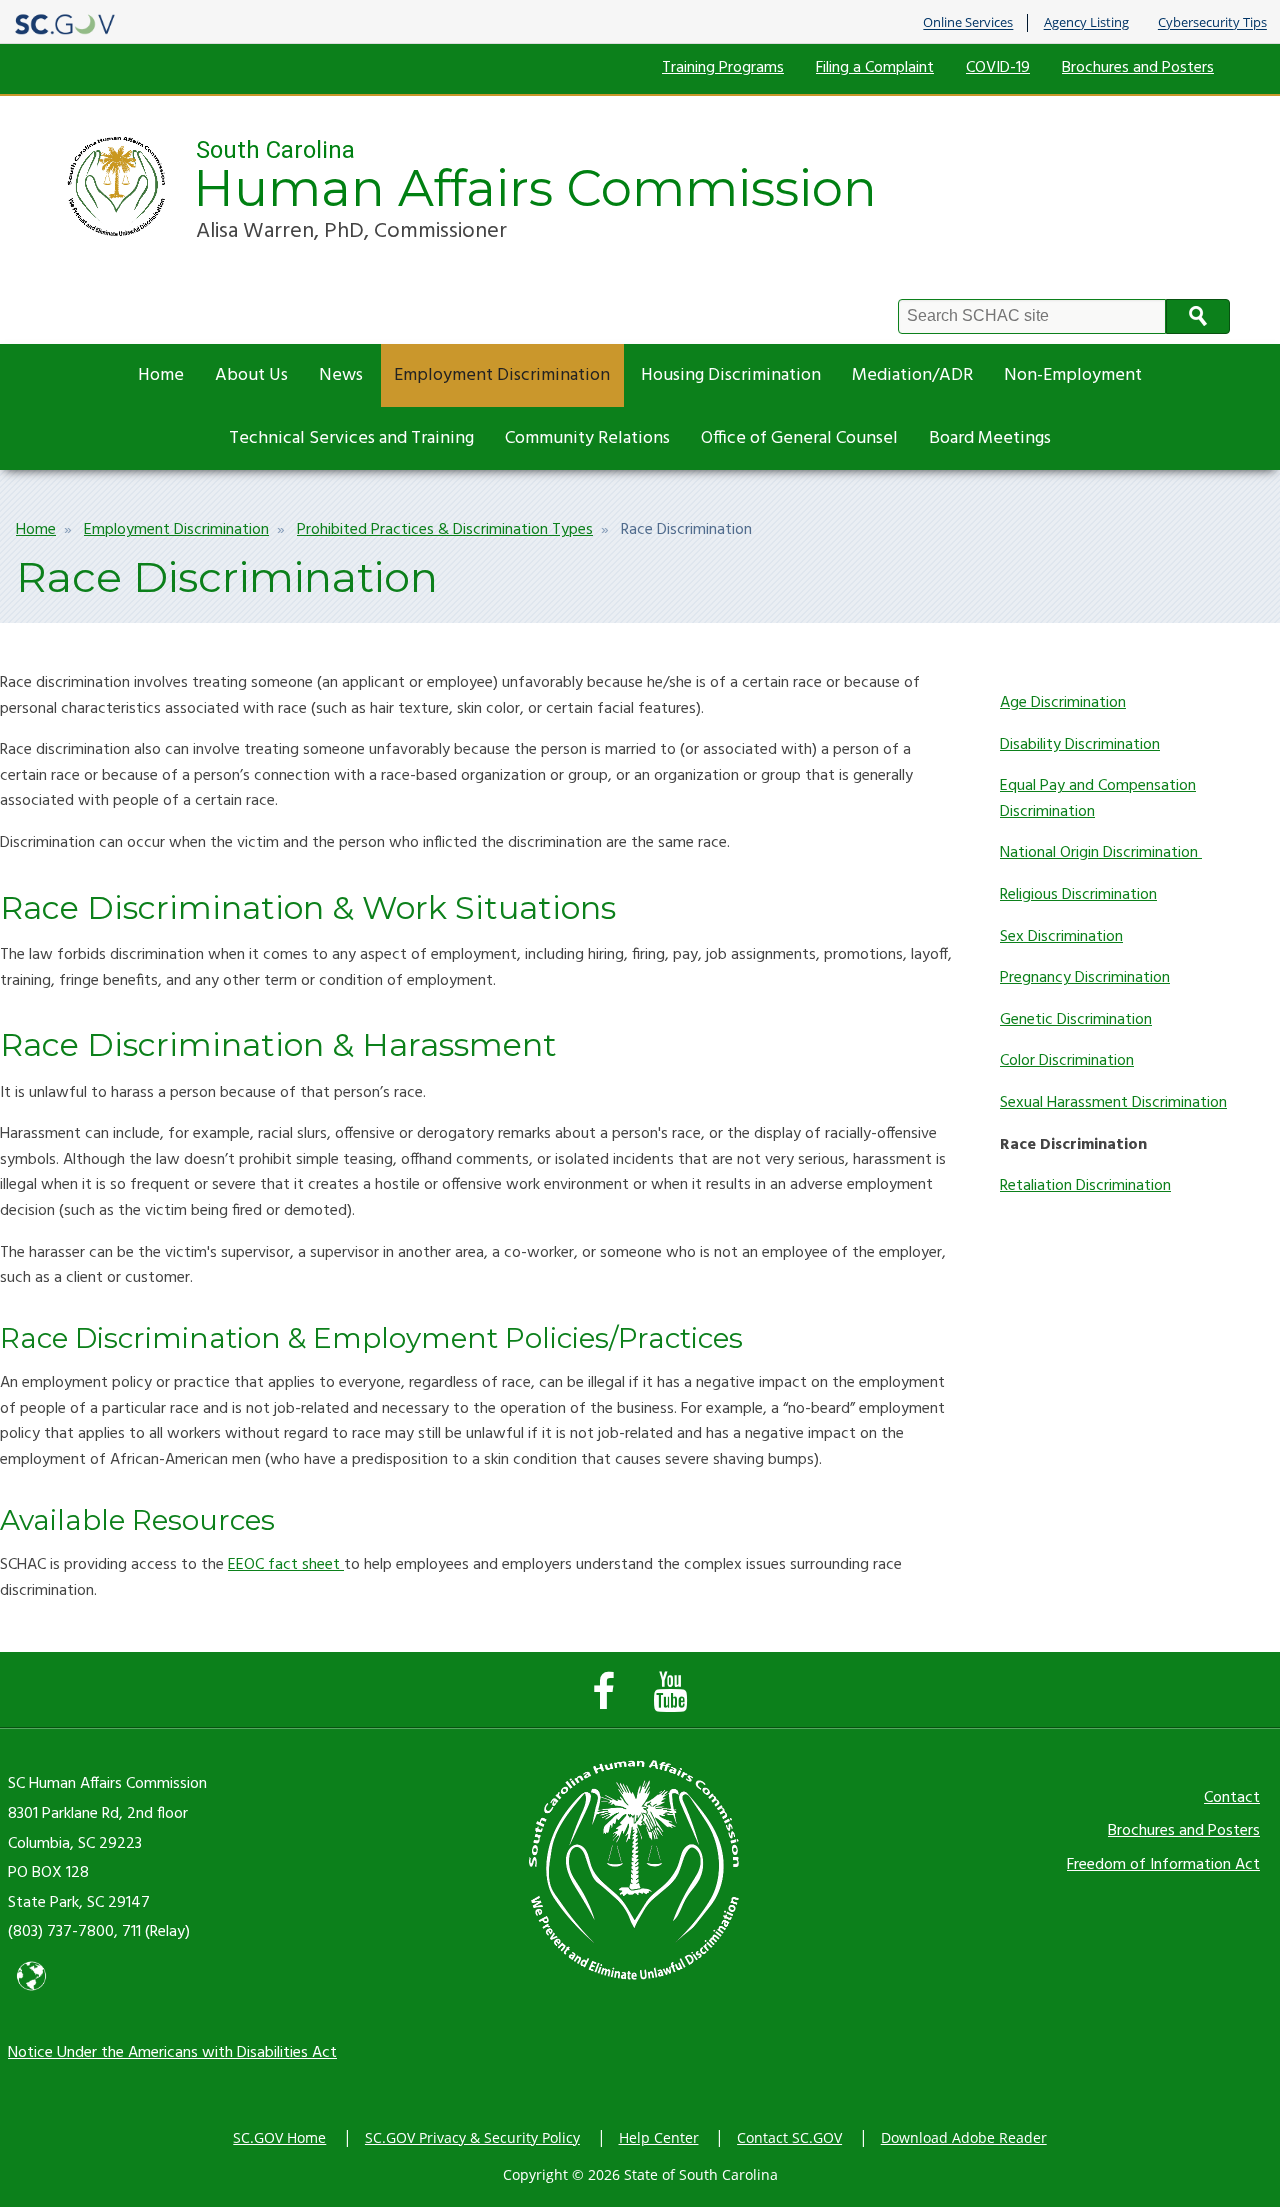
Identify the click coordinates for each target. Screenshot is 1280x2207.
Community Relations (587, 438)
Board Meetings (990, 438)
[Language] (32, 1994)
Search (1198, 316)
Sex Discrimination (1061, 937)
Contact (1232, 1798)
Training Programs (723, 68)
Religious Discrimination (1078, 895)
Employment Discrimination (502, 375)
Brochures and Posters (1138, 68)
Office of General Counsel (799, 438)
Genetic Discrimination (1076, 1020)
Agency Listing (1086, 23)
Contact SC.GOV (789, 2137)
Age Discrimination (1063, 703)
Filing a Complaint (875, 68)
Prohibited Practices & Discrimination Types (445, 530)
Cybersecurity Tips (1212, 23)
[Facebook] (608, 1702)
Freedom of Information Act (1163, 1865)
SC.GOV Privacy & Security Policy (472, 2137)
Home (161, 375)
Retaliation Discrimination (1085, 1186)
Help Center (659, 2137)
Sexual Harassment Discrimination (1113, 1103)
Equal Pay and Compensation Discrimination (1098, 799)
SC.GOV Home (279, 2137)
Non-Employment (1073, 375)
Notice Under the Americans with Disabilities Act (172, 2053)
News (341, 375)
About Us (251, 375)
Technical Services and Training (351, 438)
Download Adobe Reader (964, 2137)
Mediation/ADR (912, 375)
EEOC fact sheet (286, 1565)
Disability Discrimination (1080, 745)
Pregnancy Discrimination (1085, 978)
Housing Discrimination (731, 375)
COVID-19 (998, 68)
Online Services (968, 23)
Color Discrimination (1067, 1061)
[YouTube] (675, 1702)
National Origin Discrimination (1101, 853)
